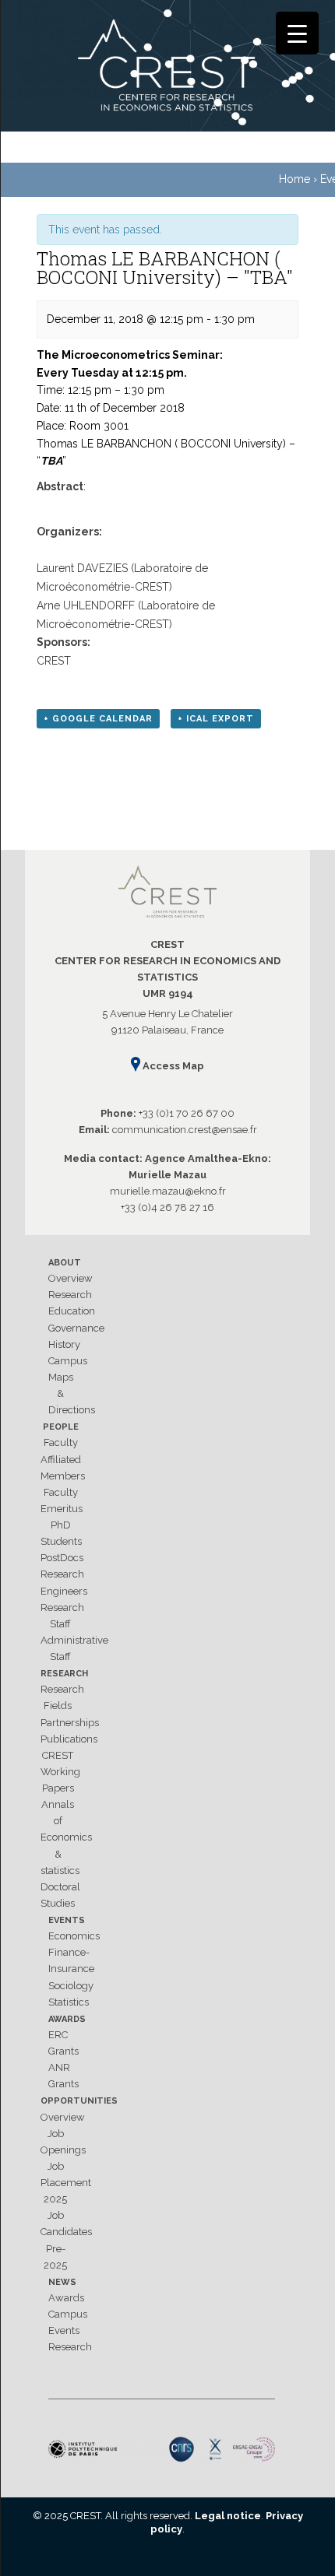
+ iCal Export (216, 719)
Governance (76, 1328)
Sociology (71, 1986)
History (64, 1344)
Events (67, 1920)
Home (294, 179)
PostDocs (62, 1558)
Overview (71, 1278)
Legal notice (228, 2516)
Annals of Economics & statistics (66, 1837)
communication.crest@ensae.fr (185, 1130)
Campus (68, 1361)
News (62, 2282)
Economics (74, 1936)
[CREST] (167, 68)
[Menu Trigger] (297, 33)
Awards (67, 2019)
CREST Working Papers (60, 1772)
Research (70, 1295)
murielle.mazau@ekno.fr (168, 1191)
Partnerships (70, 1723)
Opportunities (79, 2101)
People (61, 1427)
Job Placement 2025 (66, 2183)
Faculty (61, 1442)
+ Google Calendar (98, 719)
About (65, 1263)
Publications (69, 1739)
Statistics (69, 2002)
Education (72, 1311)
